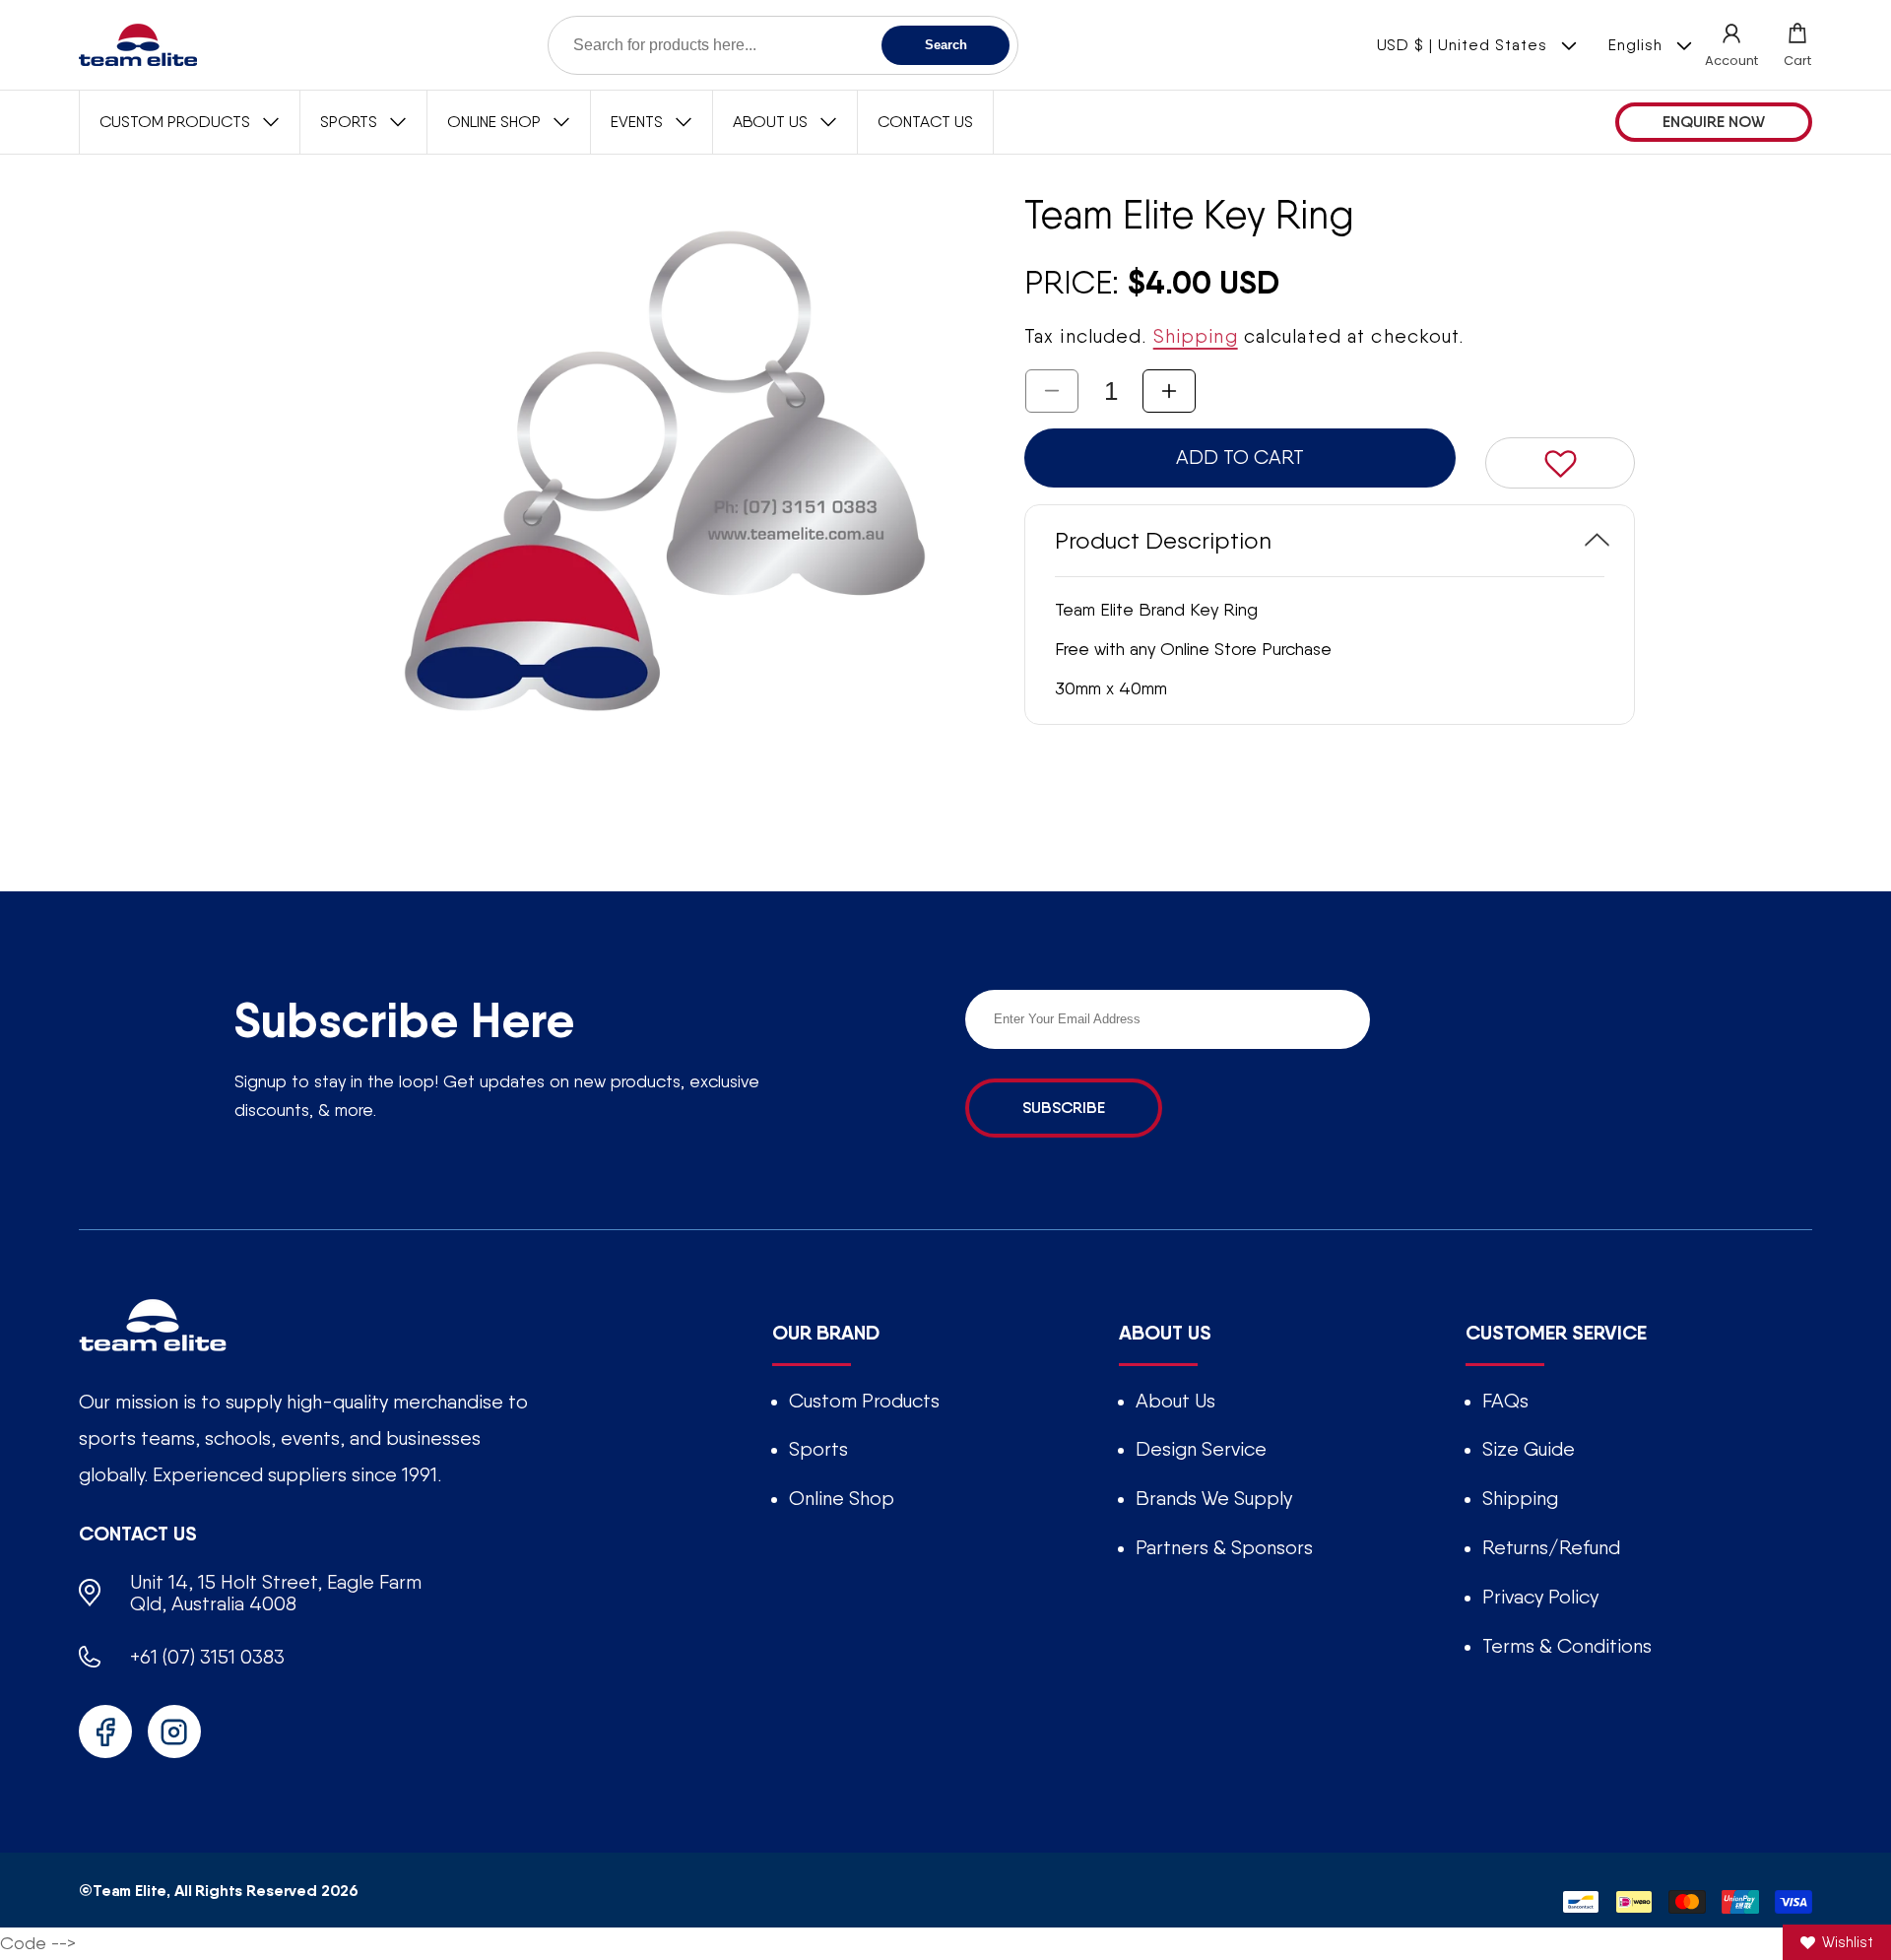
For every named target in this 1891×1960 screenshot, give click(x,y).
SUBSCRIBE (1064, 1108)
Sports (818, 1449)
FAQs (1505, 1401)
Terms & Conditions (1567, 1646)
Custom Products (864, 1401)
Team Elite (130, 1890)
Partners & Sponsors (1224, 1547)
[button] (1797, 45)
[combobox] (783, 45)
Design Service (1201, 1449)
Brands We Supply (1214, 1498)
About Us (1175, 1401)
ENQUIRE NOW (1714, 122)
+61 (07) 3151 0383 (207, 1657)
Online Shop (842, 1498)
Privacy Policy (1540, 1597)
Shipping (1196, 336)
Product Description (1163, 539)
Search (946, 45)
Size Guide (1529, 1449)
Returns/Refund (1551, 1547)
